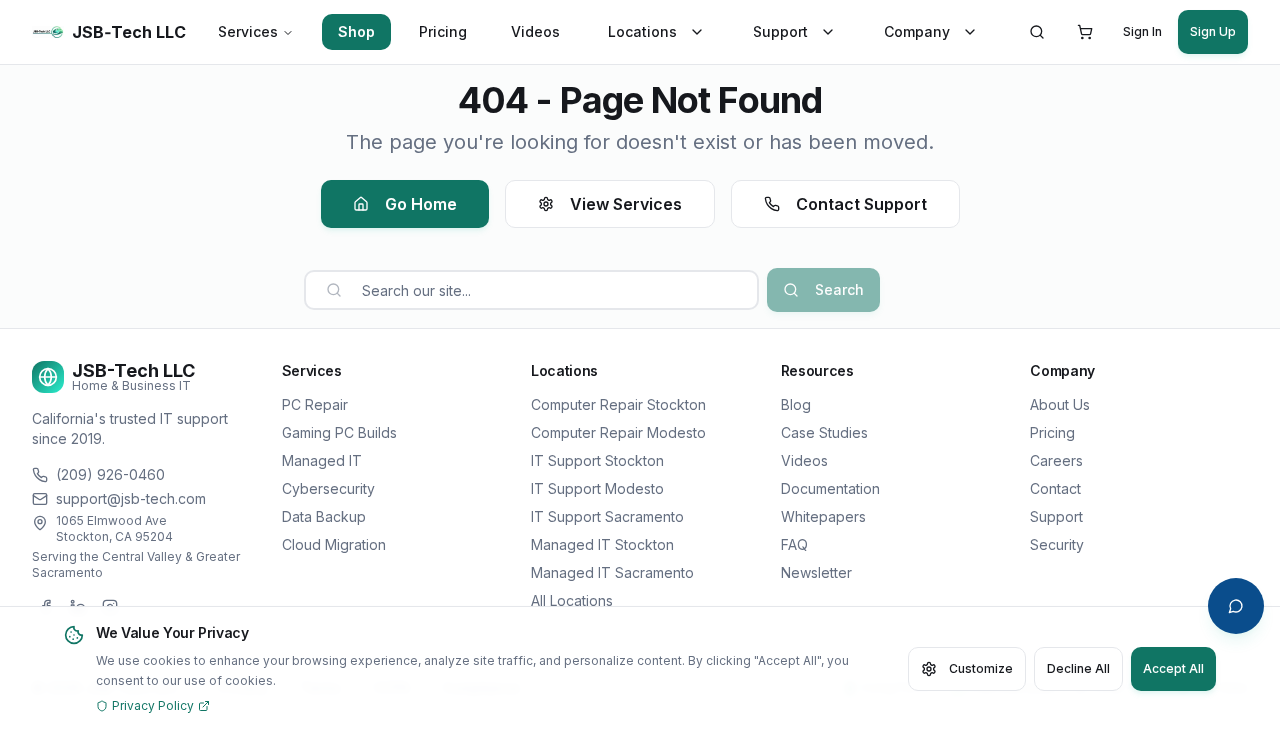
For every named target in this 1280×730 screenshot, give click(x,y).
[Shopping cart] (1085, 32)
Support (780, 31)
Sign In (1142, 31)
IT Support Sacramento (607, 516)
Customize (981, 668)
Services (248, 31)
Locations (642, 31)
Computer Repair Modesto (618, 432)
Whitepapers (823, 516)
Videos (535, 31)
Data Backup (324, 516)
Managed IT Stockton (602, 544)
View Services (626, 204)
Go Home (421, 204)
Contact (1055, 488)
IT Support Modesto (597, 488)
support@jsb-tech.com (131, 498)
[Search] (1037, 32)
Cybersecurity (328, 488)
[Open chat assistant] (1236, 606)
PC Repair (315, 404)
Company (917, 31)
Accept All (1173, 668)
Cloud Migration (334, 544)
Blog (796, 404)
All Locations (572, 600)
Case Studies (824, 432)
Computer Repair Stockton (618, 404)
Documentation (830, 488)
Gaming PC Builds (339, 432)
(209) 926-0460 (110, 474)
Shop (356, 31)
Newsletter (816, 572)
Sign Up (1213, 31)
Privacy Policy (153, 705)
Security (1057, 544)
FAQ (794, 544)
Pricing (443, 31)
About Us (1060, 404)
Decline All (1078, 668)
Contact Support (861, 204)
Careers (1056, 460)
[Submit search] (334, 290)
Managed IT (322, 460)
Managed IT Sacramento (612, 572)
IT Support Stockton (597, 460)
